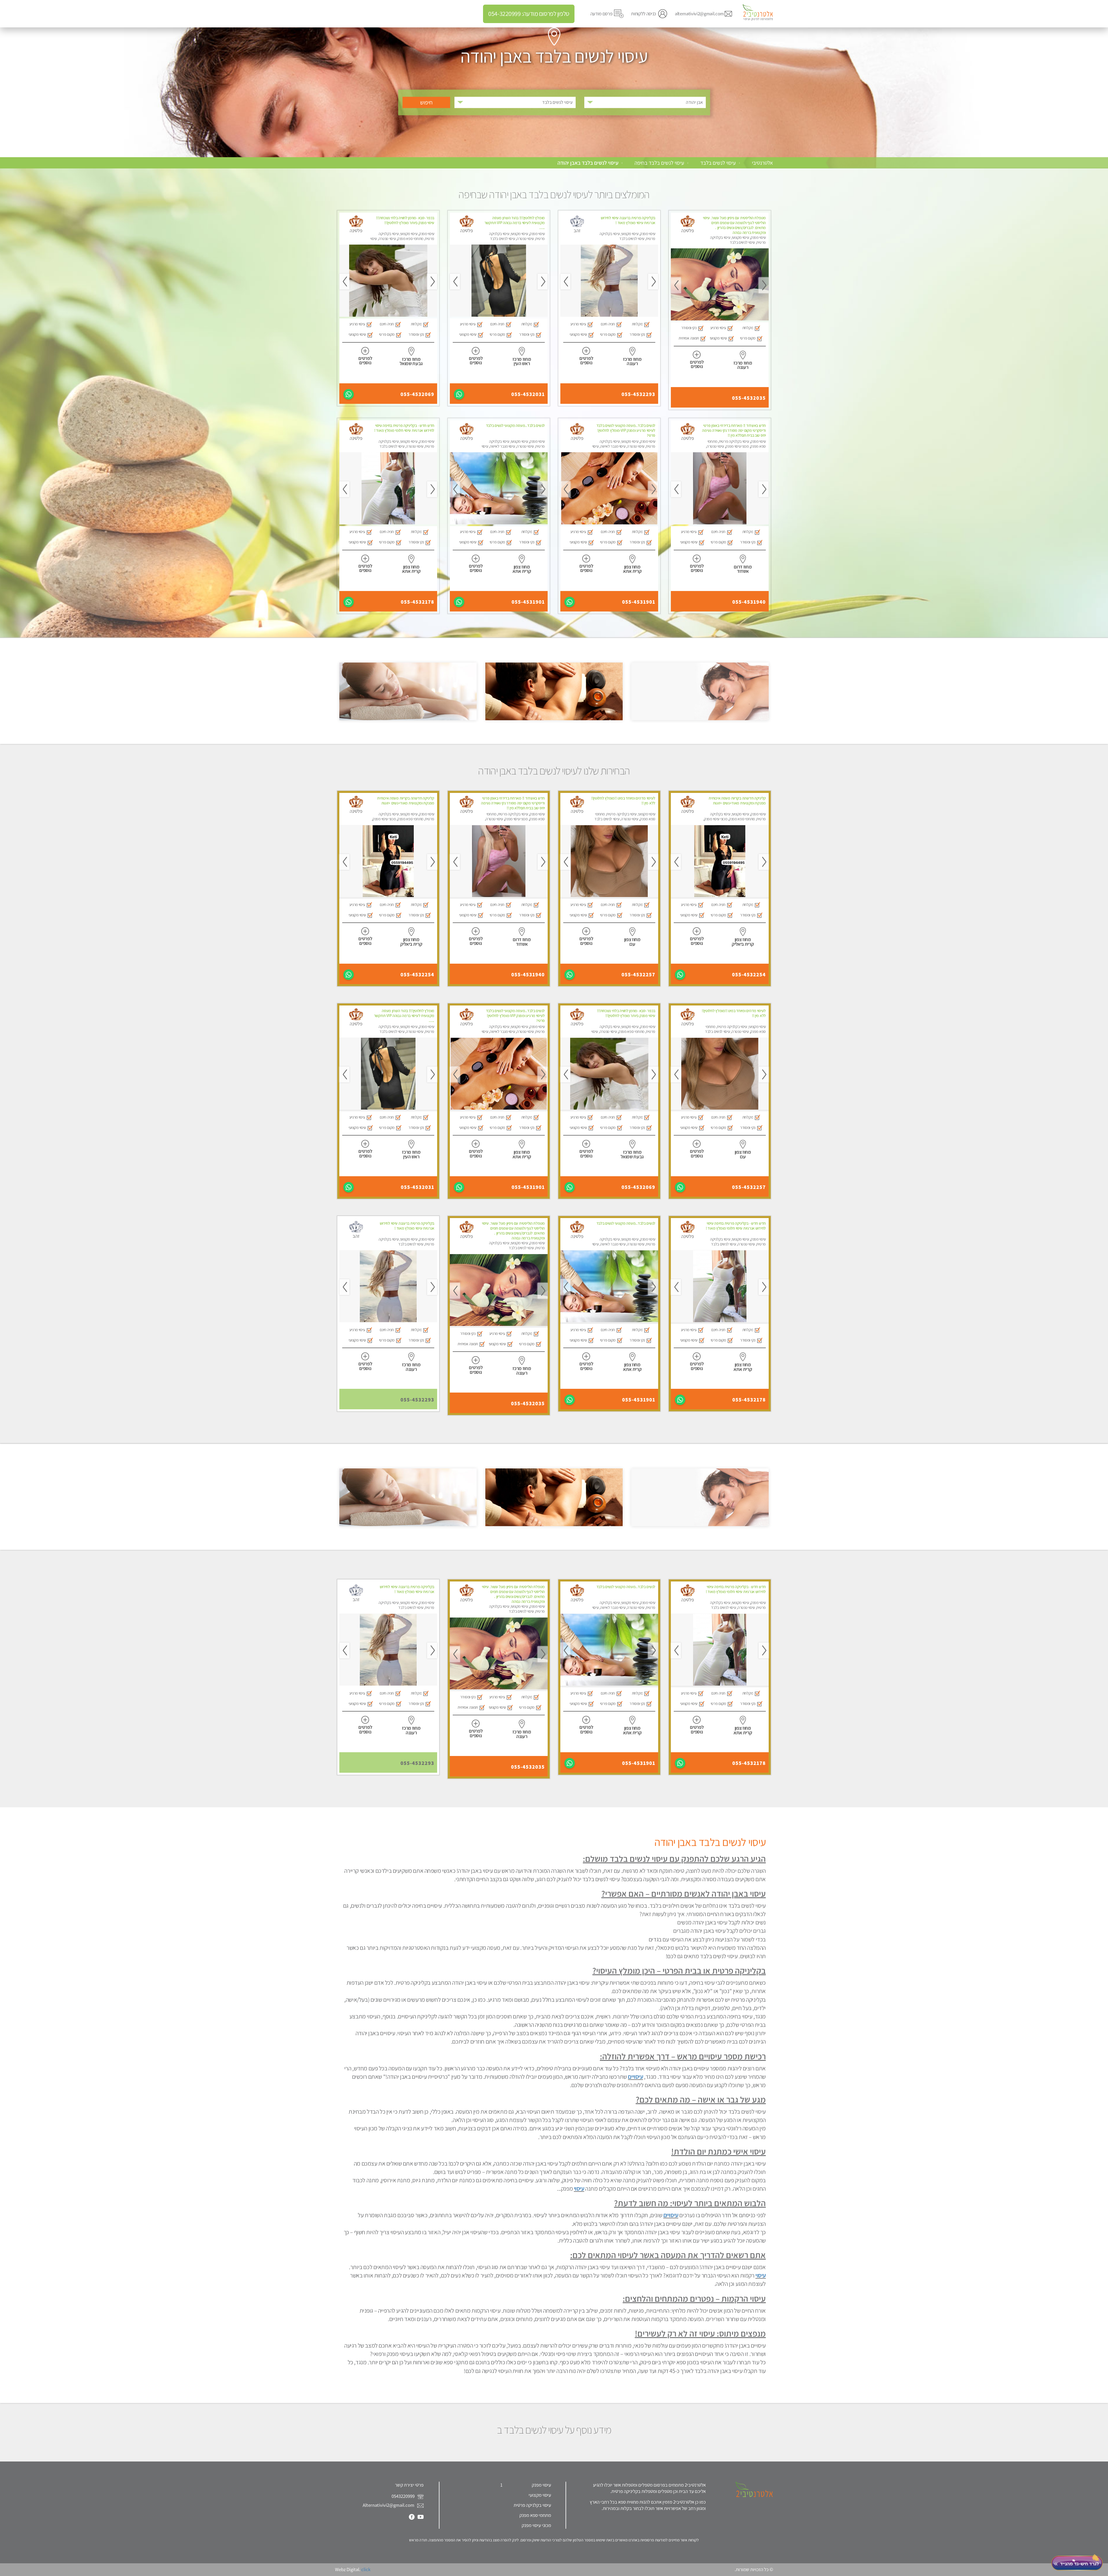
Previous (764, 285)
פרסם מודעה (601, 14)
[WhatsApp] (459, 394)
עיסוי (579, 2188)
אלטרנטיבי (762, 163)
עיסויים (635, 2077)
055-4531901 (639, 602)
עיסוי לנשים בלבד (718, 163)
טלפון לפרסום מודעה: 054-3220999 (529, 14)
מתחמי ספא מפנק (535, 2515)
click (366, 2569)
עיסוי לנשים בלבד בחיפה (659, 163)
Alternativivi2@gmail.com (389, 2505)
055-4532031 (528, 394)
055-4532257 (638, 975)
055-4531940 (749, 602)
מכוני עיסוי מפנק (536, 2525)
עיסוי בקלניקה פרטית (532, 2505)
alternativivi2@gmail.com (699, 14)
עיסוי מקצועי (540, 2495)
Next (676, 285)
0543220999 (404, 2496)
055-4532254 (749, 975)
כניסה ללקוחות (644, 14)
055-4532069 (417, 394)
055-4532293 (638, 394)
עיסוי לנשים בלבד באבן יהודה (588, 163)
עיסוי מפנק (541, 2485)
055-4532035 (749, 398)
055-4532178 (418, 602)
